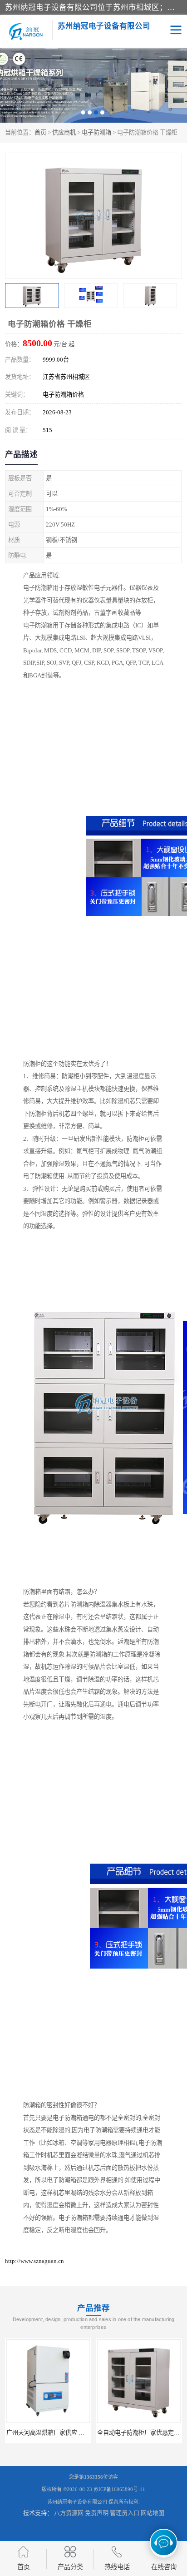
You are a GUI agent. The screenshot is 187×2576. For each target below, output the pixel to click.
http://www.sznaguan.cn (34, 2261)
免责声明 (97, 2513)
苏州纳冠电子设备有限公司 (77, 2502)
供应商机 (64, 132)
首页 (40, 132)
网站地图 (153, 2513)
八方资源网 (69, 2513)
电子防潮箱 (96, 132)
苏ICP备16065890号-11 (119, 2489)
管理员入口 (125, 2513)
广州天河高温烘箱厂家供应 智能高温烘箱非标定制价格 (78, 2433)
